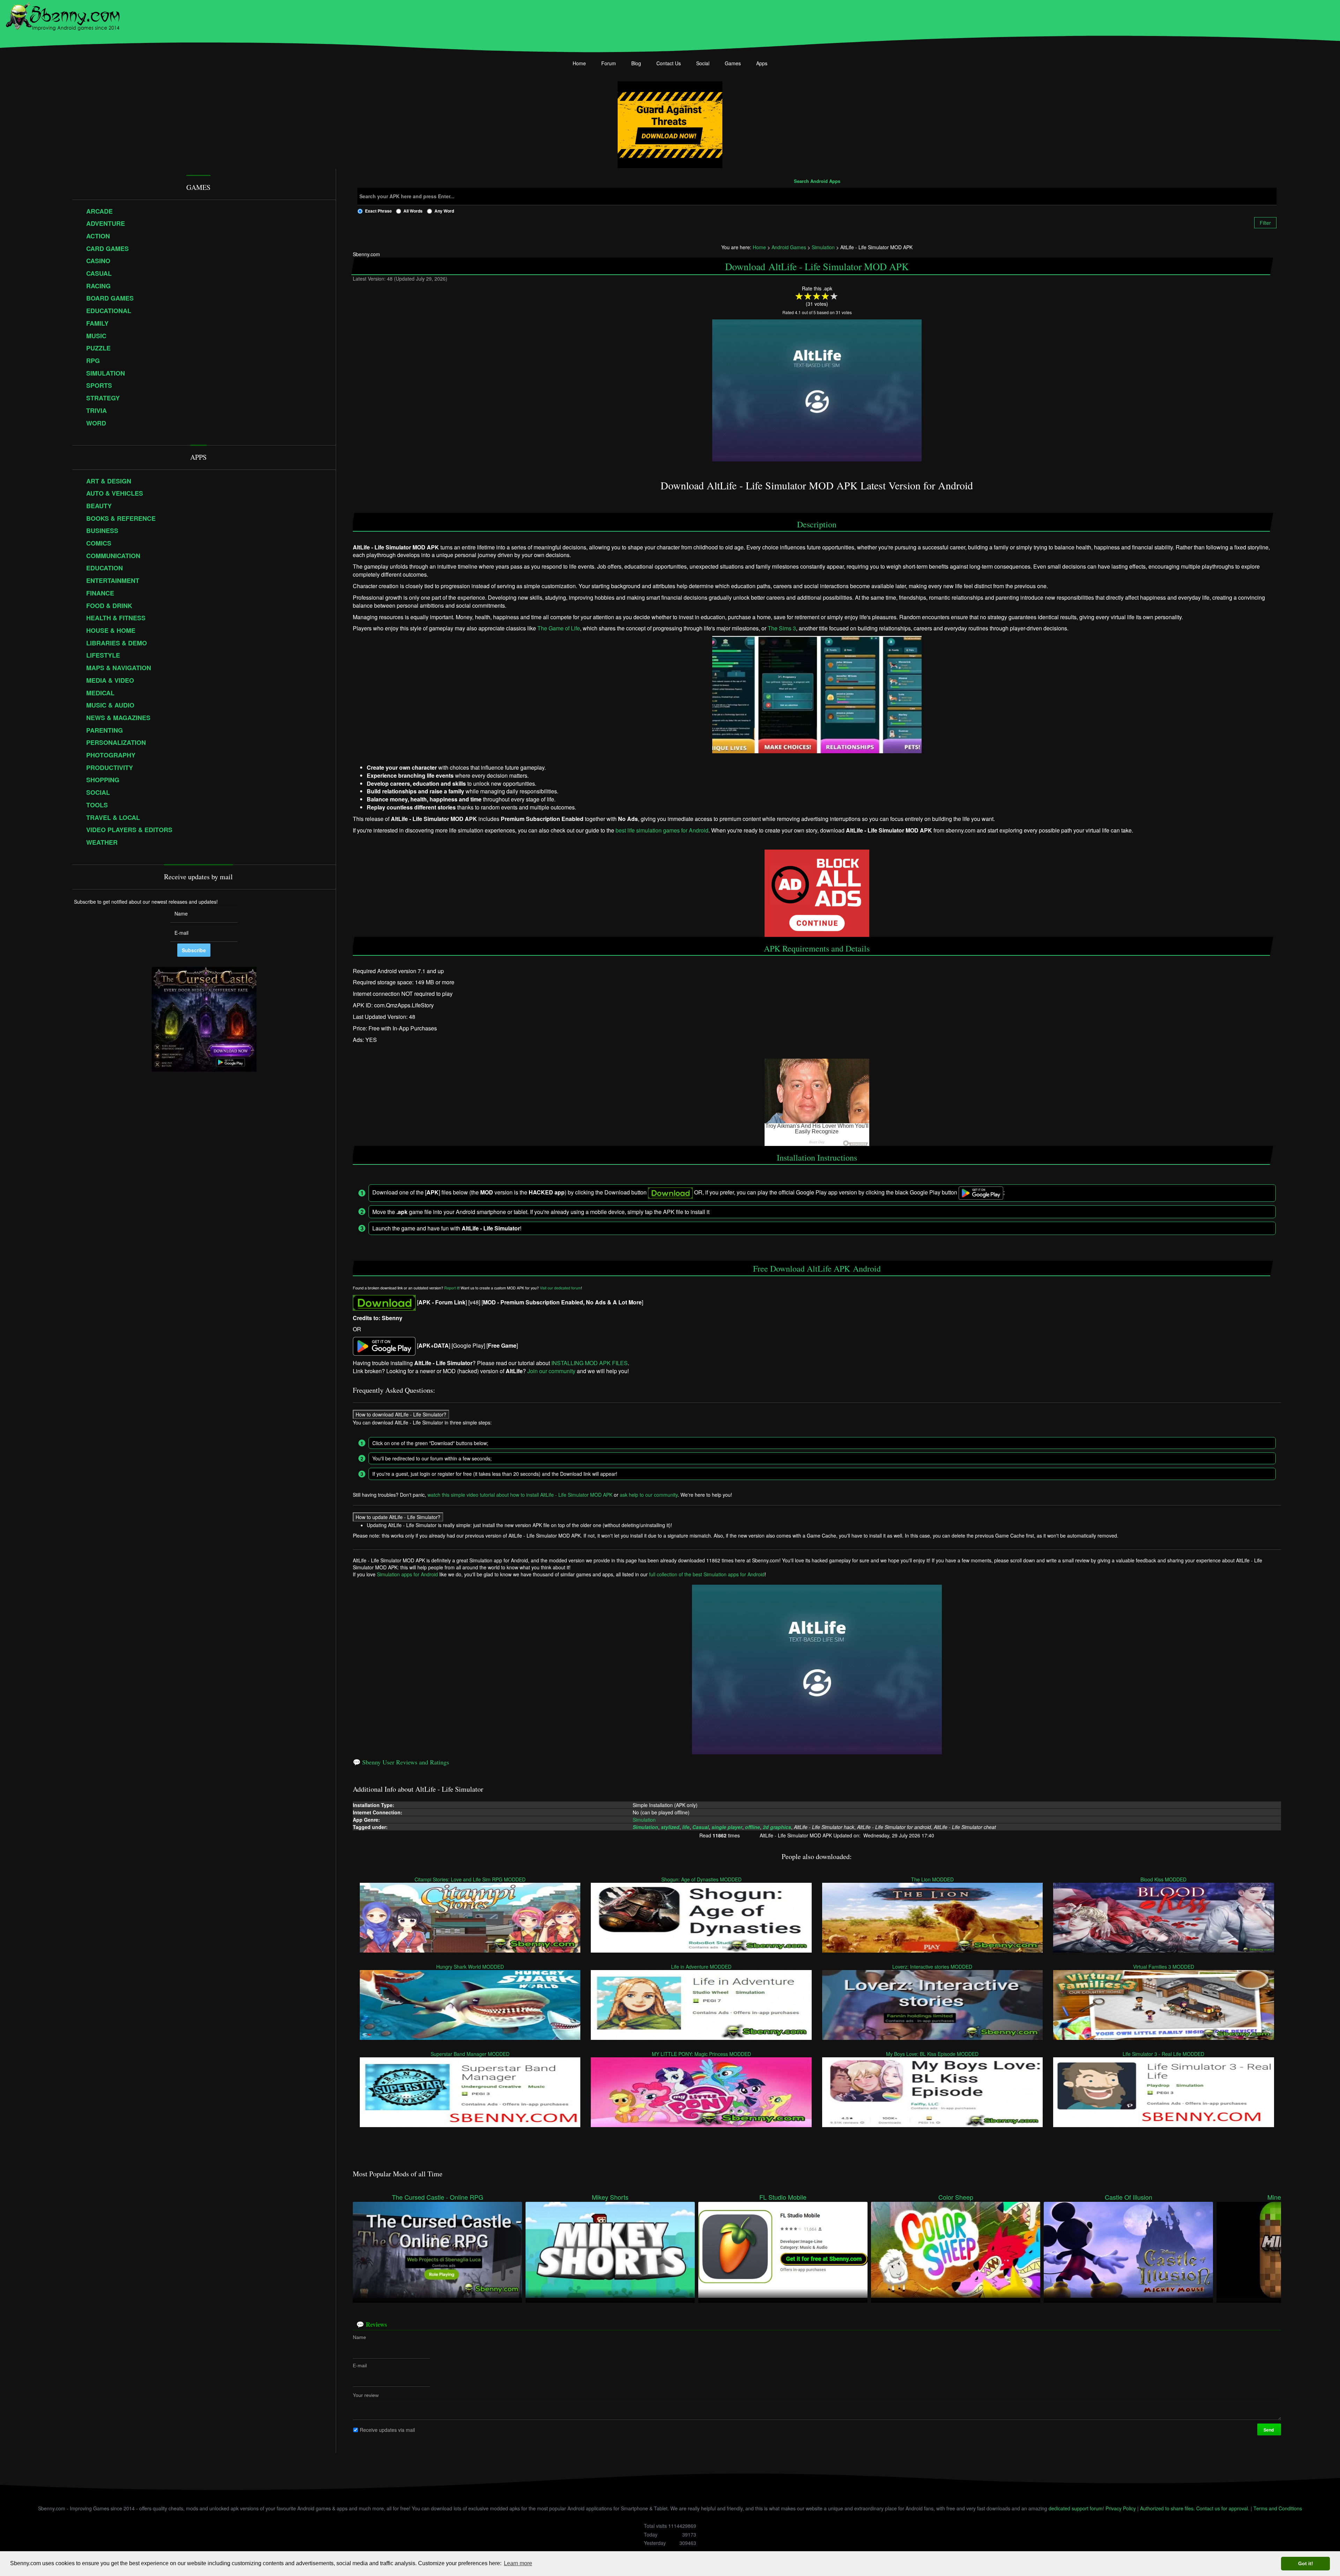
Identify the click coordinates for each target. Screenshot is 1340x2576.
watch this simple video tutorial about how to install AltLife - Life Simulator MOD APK (520, 1495)
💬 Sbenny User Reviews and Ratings (401, 1762)
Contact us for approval (1222, 2508)
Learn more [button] (518, 2563)
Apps (762, 63)
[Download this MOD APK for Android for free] (384, 1302)
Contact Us (669, 63)
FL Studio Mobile (783, 2197)
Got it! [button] (1306, 2563)
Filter (1265, 223)
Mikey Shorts (610, 2197)
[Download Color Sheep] (956, 2249)
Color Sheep (956, 2197)
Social (703, 63)
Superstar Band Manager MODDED (470, 2054)
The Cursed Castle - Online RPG (438, 2197)
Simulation (644, 1819)
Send (1269, 2430)
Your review (366, 2395)
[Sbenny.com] (63, 15)
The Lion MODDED (932, 1879)
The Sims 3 (782, 628)
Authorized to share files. (1167, 2508)
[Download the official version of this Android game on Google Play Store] (384, 1345)
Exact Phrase (378, 211)
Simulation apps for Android (407, 1574)
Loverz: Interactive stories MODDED (933, 1967)
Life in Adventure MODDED (701, 1967)
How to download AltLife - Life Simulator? (401, 1414)
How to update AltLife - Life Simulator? (398, 1517)
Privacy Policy (1121, 2508)
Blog (636, 63)
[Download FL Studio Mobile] (783, 2249)
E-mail (360, 2366)
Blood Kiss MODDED (1164, 1879)
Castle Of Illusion (1129, 2197)
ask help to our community (649, 1495)
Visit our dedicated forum (560, 1288)
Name (359, 2337)
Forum (609, 63)
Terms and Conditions (1278, 2508)
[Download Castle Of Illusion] (1128, 2249)
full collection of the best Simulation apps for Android (707, 1574)
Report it (451, 1288)
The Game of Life (559, 628)
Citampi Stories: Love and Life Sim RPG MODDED (470, 1879)
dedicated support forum (1076, 2508)
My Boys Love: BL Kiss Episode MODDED (933, 2054)
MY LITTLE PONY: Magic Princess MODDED (701, 2054)
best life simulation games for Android (662, 830)
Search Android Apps (817, 182)
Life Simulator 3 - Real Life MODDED (1164, 2054)
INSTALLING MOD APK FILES (590, 1363)
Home (579, 63)
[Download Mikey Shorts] (610, 2249)
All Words (413, 211)
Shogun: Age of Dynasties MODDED (701, 1879)
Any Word (444, 211)
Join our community (551, 1371)
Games (733, 63)
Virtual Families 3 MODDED (1164, 1967)
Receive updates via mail (387, 2430)
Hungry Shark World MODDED (470, 1967)
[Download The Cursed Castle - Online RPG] (437, 2249)
